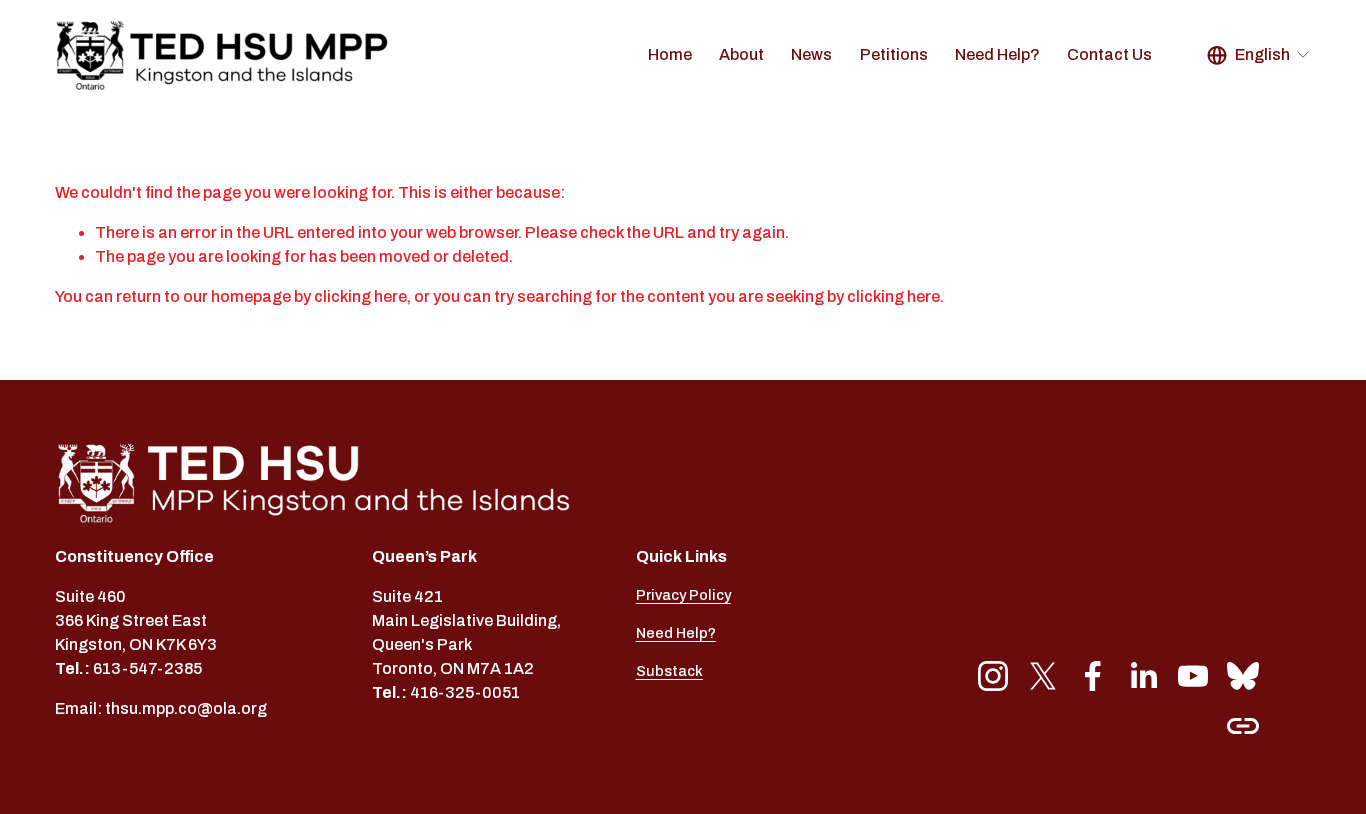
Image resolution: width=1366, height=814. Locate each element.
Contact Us (1109, 54)
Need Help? (997, 54)
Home (670, 54)
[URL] (1243, 726)
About (741, 54)
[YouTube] (1193, 676)
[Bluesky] (1243, 676)
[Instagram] (993, 676)
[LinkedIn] (1143, 676)
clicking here (360, 296)
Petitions (894, 54)
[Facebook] (1093, 676)
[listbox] (1259, 55)
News (811, 54)
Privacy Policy (683, 595)
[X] (1043, 676)
